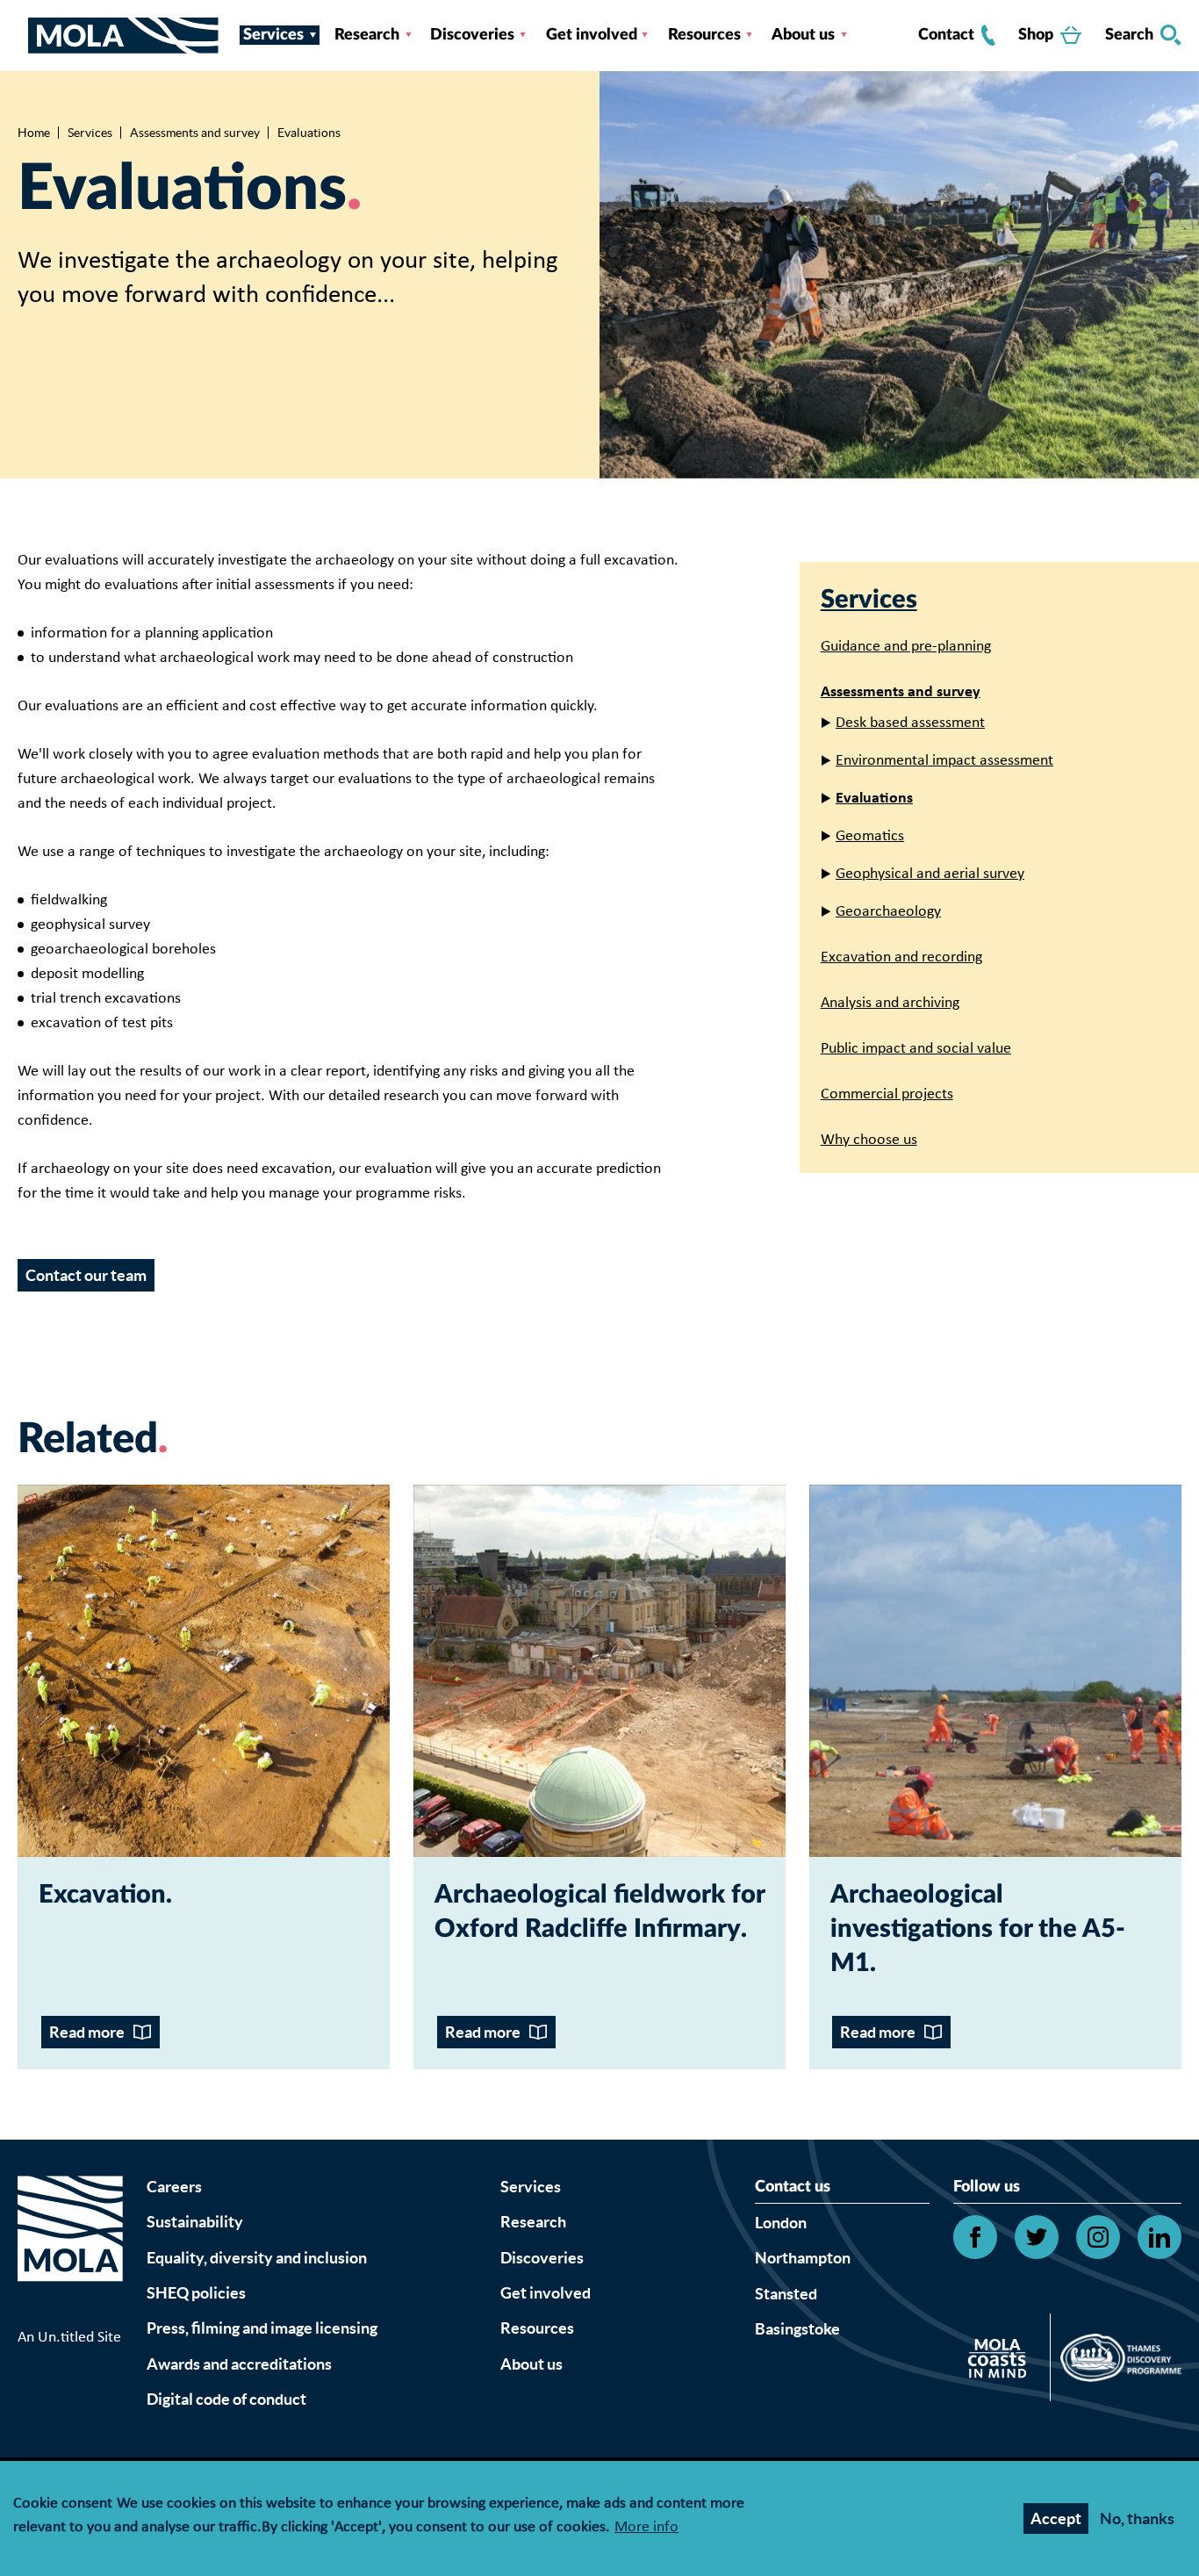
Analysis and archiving (890, 1003)
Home (34, 133)
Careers (174, 2187)
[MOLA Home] (70, 2250)
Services (273, 35)
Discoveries (472, 35)
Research (367, 35)
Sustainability (195, 2222)
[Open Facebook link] (975, 2237)
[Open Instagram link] (1098, 2237)
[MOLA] (123, 36)
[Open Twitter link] (1037, 2237)
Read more (87, 2032)
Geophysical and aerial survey (930, 874)
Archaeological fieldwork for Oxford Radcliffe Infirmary (599, 1912)
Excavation (102, 1895)
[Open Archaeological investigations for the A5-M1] (995, 1671)
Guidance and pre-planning (906, 647)
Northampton (803, 2258)
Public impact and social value (916, 1049)
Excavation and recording (901, 957)
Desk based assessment (910, 723)
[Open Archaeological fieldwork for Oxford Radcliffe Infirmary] (599, 1671)
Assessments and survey (195, 133)
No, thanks (1137, 2518)
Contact (946, 35)
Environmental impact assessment (944, 761)
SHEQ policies (196, 2293)
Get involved (592, 35)
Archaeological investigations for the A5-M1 (978, 1929)
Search (1129, 35)
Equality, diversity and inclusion (257, 2258)
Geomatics (870, 836)
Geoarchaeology (888, 912)
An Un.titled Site (69, 2338)
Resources (704, 35)
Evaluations (874, 799)
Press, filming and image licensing (262, 2328)
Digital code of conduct (226, 2399)
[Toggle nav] (23, 35)
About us (803, 35)
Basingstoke (797, 2329)
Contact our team (86, 1275)
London (781, 2223)
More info (646, 2528)
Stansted (786, 2294)
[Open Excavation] (204, 1671)
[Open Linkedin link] (1160, 2237)
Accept (1056, 2518)
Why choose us (869, 1140)
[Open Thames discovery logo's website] (1116, 2362)
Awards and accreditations (239, 2364)
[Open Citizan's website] (1002, 2361)
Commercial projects (887, 1094)
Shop (1036, 35)
